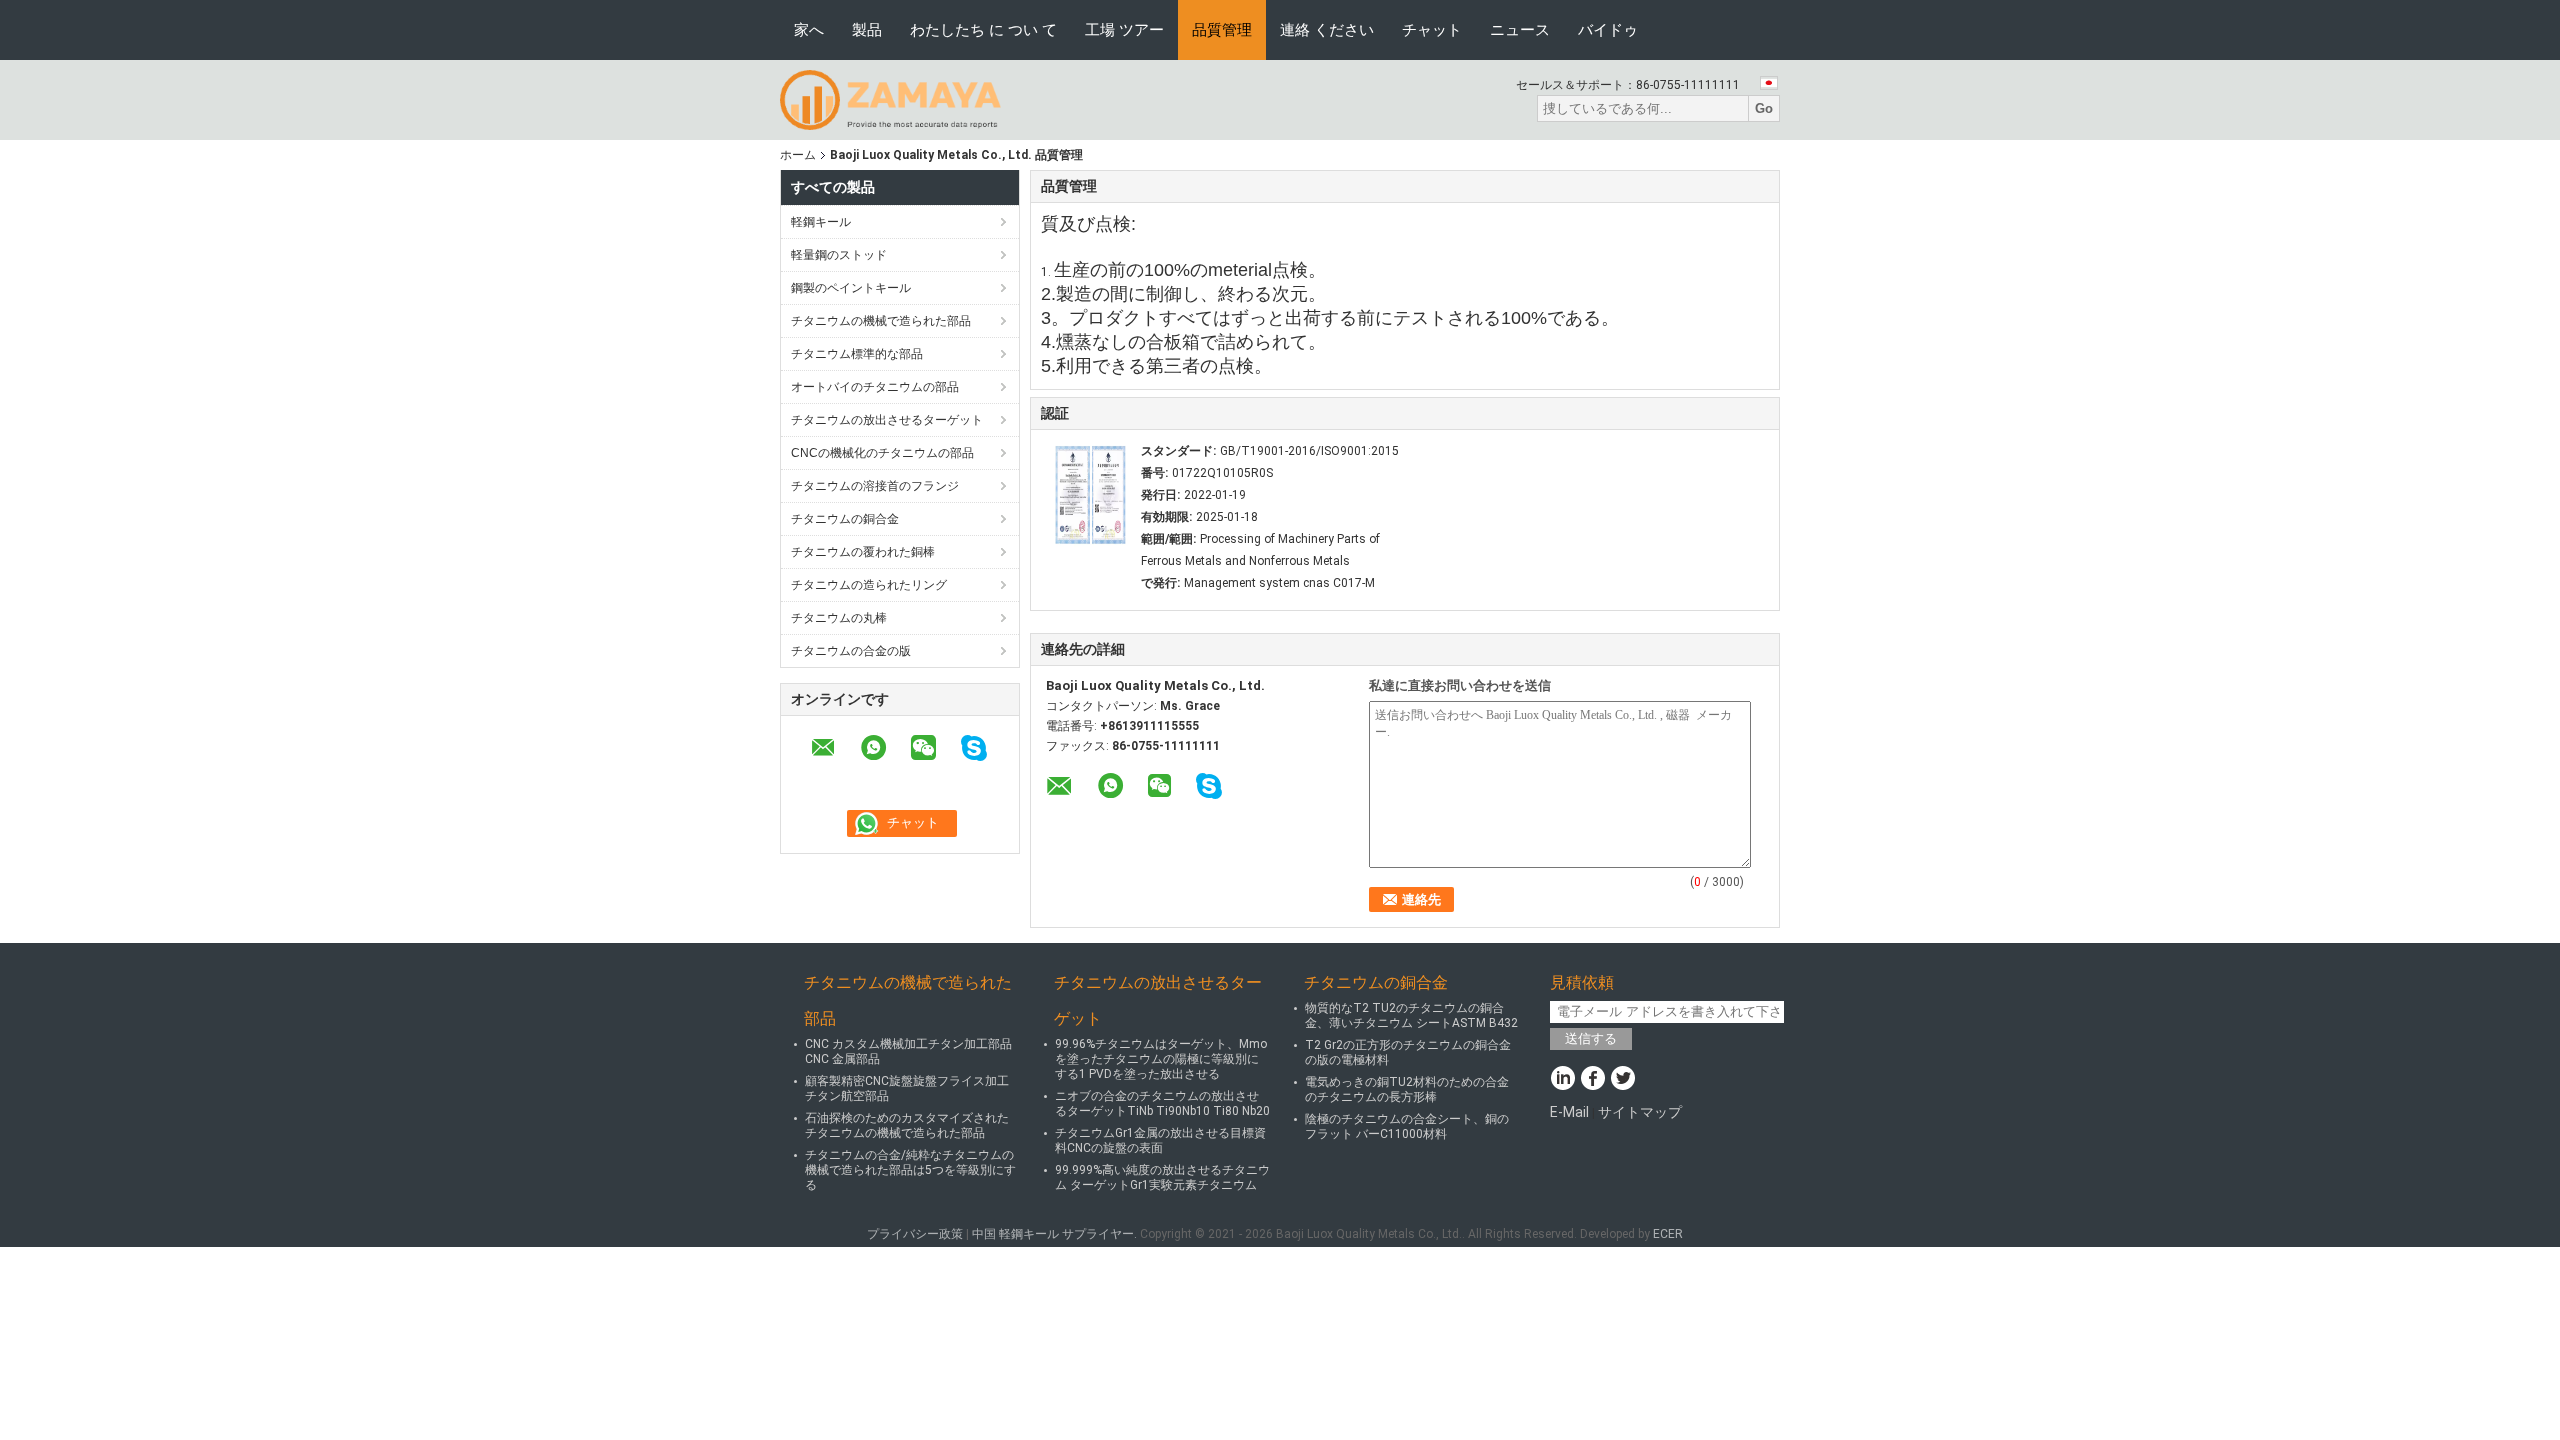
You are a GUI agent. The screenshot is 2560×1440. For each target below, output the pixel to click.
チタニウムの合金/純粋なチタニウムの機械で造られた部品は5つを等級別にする (910, 1170)
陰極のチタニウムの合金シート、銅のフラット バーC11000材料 (1407, 1126)
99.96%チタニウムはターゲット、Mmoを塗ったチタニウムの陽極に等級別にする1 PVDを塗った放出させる (1161, 1059)
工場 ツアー (1124, 29)
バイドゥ (1608, 29)
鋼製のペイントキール (851, 288)
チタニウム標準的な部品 (857, 354)
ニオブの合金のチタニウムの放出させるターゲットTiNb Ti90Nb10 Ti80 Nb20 (1162, 1103)
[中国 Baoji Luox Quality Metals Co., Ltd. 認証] (1091, 495)
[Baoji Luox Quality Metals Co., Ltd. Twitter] (1622, 1080)
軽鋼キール (821, 222)
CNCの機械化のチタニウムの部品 (882, 453)
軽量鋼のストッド (839, 255)
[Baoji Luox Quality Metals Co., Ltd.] (890, 99)
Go (1764, 108)
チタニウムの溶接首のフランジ (875, 486)
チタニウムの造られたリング (869, 585)
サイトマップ (1640, 1112)
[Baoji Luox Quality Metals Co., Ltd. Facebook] (1592, 1080)
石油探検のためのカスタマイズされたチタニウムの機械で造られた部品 (907, 1125)
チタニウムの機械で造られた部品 (881, 321)
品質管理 (1222, 29)
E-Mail (1569, 1112)
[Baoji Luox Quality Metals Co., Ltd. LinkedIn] (1562, 1080)
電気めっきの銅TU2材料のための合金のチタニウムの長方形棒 (1407, 1089)
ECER (1668, 1234)
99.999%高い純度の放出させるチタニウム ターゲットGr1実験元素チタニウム (1162, 1177)
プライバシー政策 (915, 1234)
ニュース (1520, 29)
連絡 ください (1327, 29)
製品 (867, 29)
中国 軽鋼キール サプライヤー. (1056, 1234)
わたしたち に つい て (983, 29)
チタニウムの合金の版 (851, 651)
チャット (1432, 29)
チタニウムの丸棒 (839, 618)
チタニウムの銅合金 (845, 519)
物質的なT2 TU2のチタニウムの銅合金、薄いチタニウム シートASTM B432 (1411, 1015)
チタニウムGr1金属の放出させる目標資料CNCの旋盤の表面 (1160, 1140)
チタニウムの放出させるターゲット (887, 420)
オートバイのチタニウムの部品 (875, 387)
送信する (1591, 1038)
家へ (809, 29)
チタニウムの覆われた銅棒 (863, 552)
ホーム (798, 155)
